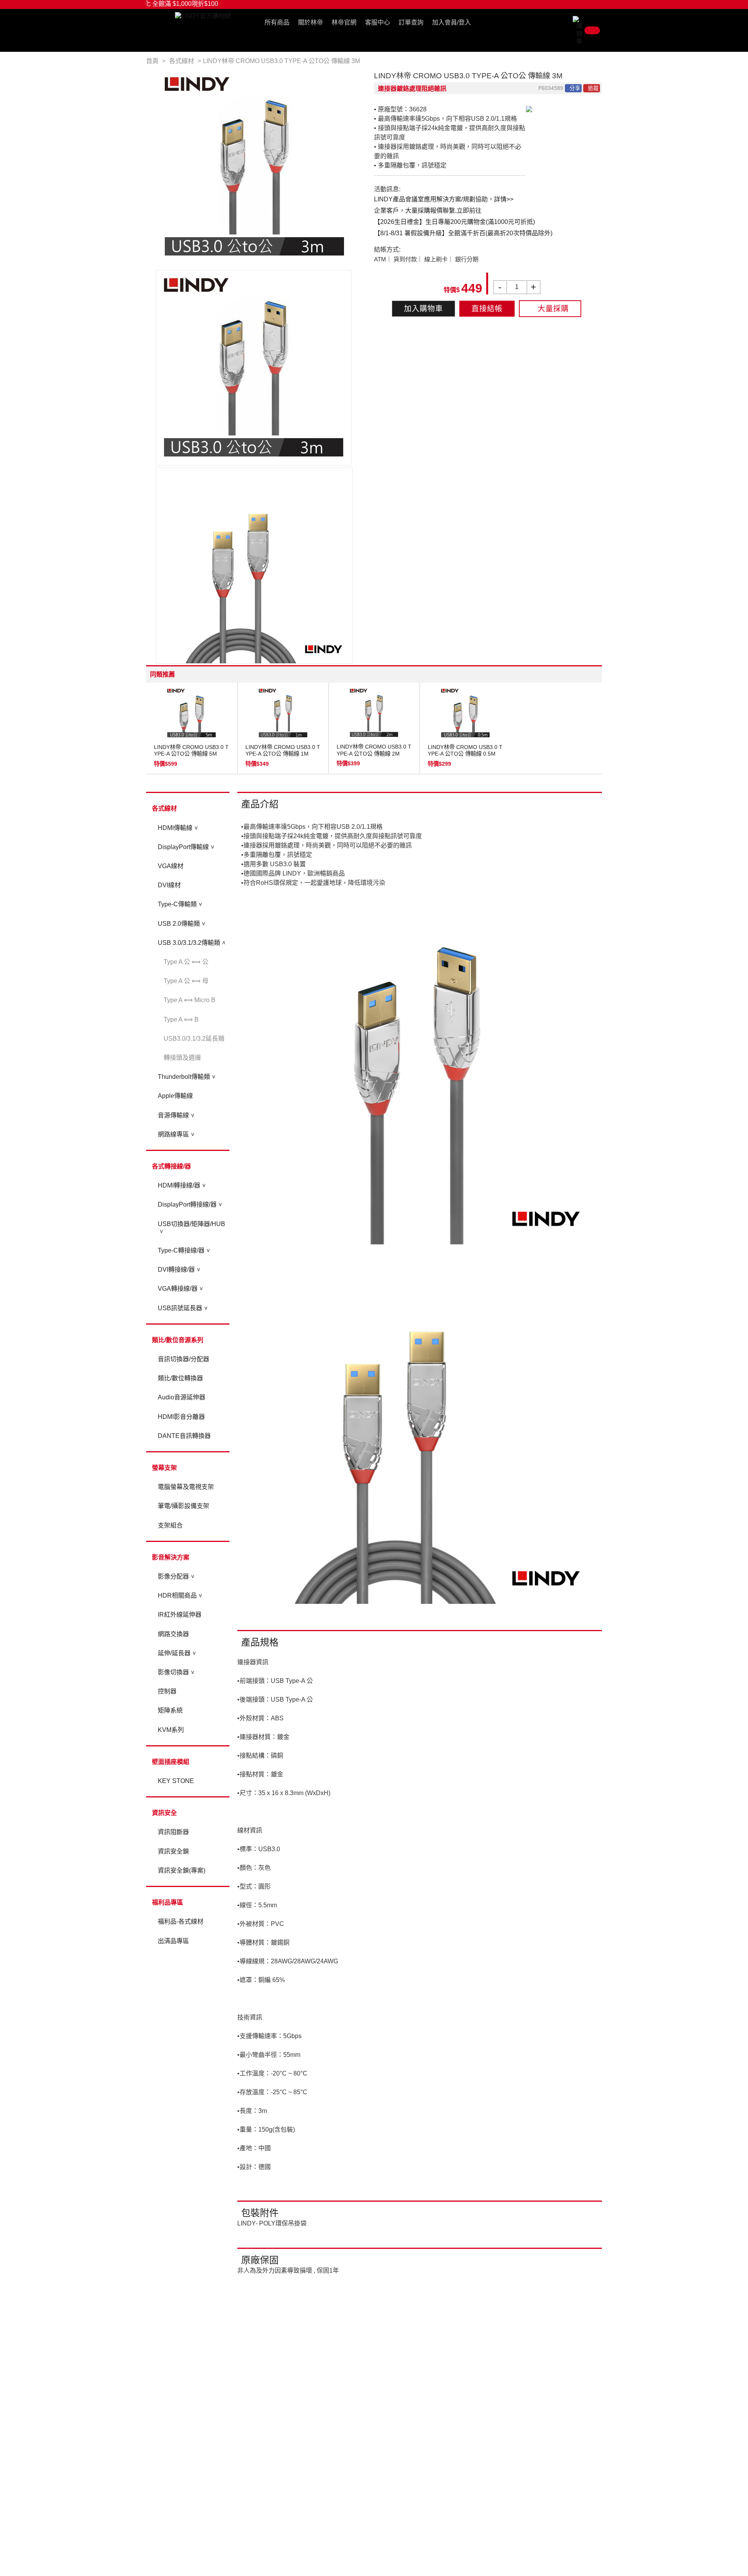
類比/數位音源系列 (178, 1340)
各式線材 (164, 808)
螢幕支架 (164, 1468)
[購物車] (587, 30)
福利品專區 (168, 1902)
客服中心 (378, 22)
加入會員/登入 (452, 22)
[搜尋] (567, 24)
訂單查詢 (411, 22)
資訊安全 (164, 1813)
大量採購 (553, 309)
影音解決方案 (171, 1557)
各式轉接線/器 (171, 1166)
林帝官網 (344, 22)
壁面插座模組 (171, 1762)
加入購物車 (423, 309)
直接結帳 (487, 309)
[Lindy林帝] (203, 16)
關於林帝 (310, 22)
